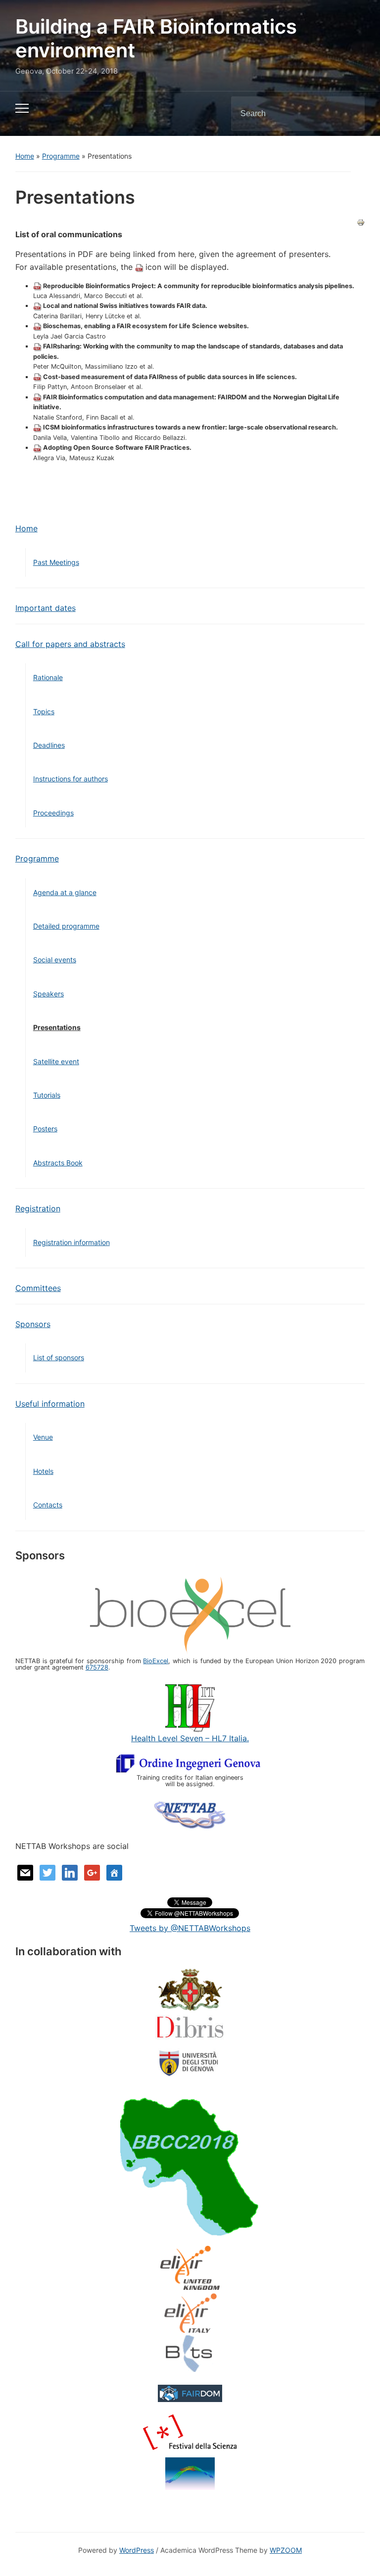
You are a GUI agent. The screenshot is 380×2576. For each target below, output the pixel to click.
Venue (43, 1437)
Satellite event (56, 1061)
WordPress (137, 2550)
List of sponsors (59, 1357)
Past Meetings (56, 562)
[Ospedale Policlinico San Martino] (190, 1991)
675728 (97, 1667)
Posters (45, 1129)
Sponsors (33, 1324)
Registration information (71, 1242)
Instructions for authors (71, 779)
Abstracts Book (58, 1163)
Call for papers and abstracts (70, 644)
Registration (38, 1208)
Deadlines (49, 745)
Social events (55, 960)
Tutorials (47, 1095)
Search (349, 114)
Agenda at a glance (65, 892)
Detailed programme (66, 926)
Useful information (50, 1404)
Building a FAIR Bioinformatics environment (156, 38)
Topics (44, 711)
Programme (61, 156)
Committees (38, 1288)
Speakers (48, 994)
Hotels (43, 1471)
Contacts (48, 1505)
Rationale (48, 677)
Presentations (57, 1027)
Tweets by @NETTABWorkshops (190, 1928)
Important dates (46, 608)
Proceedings (53, 813)
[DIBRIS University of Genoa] (190, 2045)
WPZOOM (286, 2550)
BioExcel (156, 1661)
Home (25, 156)
